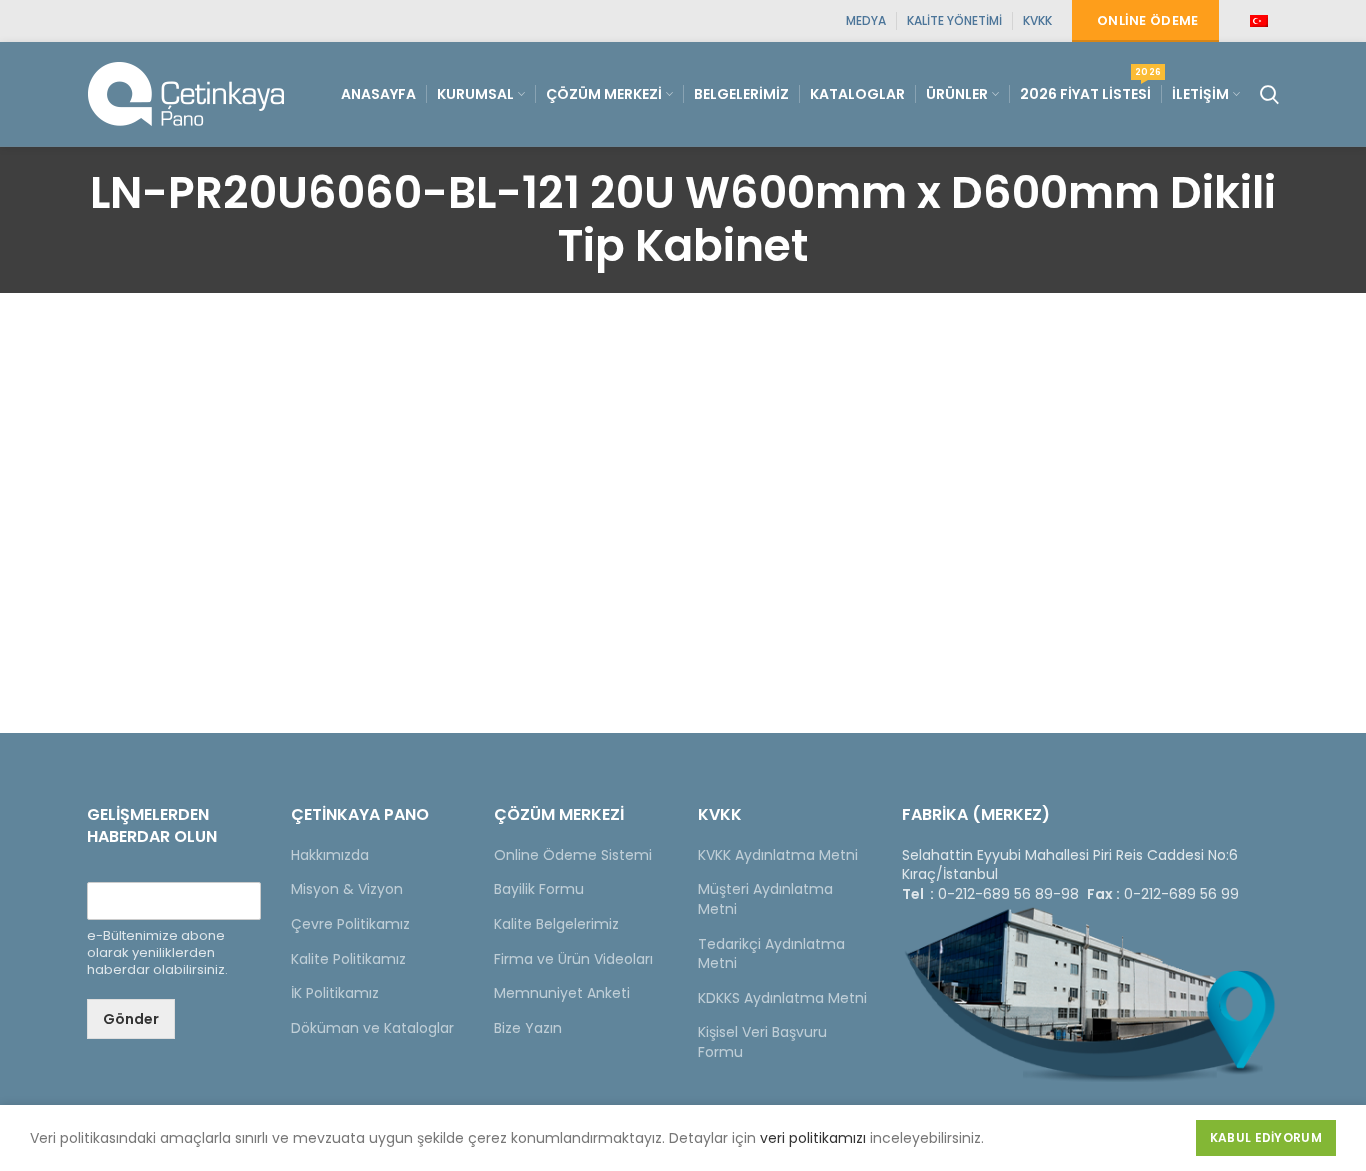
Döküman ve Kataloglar (372, 1028)
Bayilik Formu (539, 889)
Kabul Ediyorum (1266, 1137)
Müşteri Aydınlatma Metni (765, 899)
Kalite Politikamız (348, 959)
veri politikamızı (813, 1138)
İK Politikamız (335, 993)
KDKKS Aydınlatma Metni (782, 998)
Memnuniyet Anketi (562, 993)
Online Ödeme (1148, 20)
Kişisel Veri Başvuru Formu (762, 1042)
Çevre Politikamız (350, 924)
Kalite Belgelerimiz (556, 924)
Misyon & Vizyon (347, 889)
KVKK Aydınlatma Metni (778, 855)
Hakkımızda (330, 855)
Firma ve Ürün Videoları (573, 959)
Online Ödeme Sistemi (573, 855)
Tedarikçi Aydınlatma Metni (771, 954)
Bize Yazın (528, 1028)
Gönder (131, 1019)
